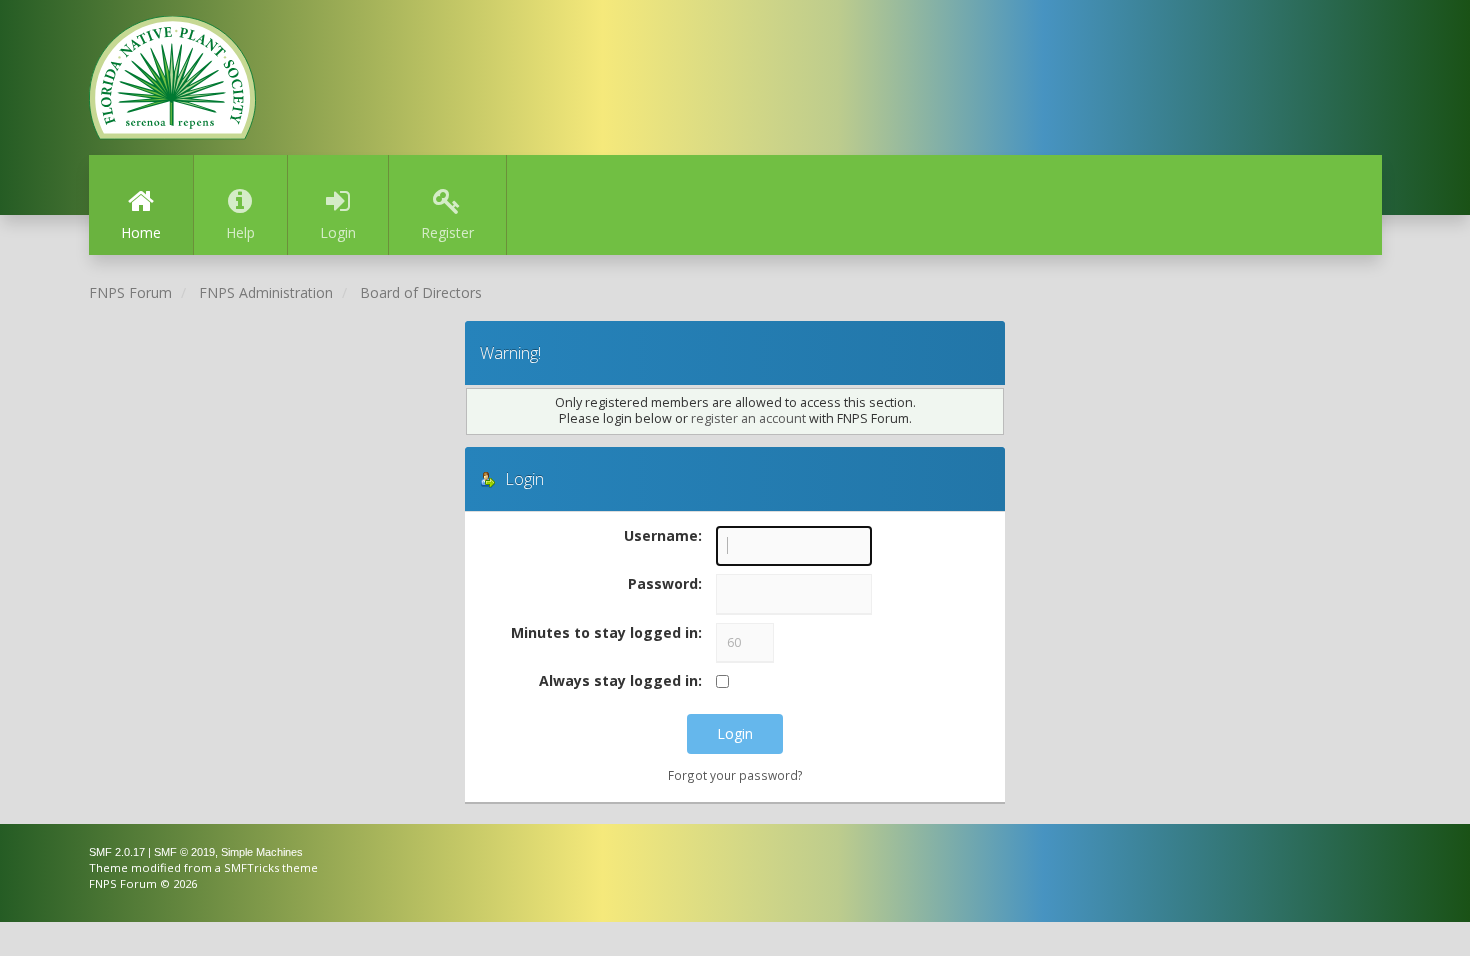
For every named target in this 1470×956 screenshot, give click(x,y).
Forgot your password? (735, 775)
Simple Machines (262, 852)
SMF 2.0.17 (117, 852)
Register (447, 232)
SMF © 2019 (184, 852)
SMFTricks (251, 867)
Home (141, 232)
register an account (748, 418)
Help (240, 232)
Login (338, 232)
